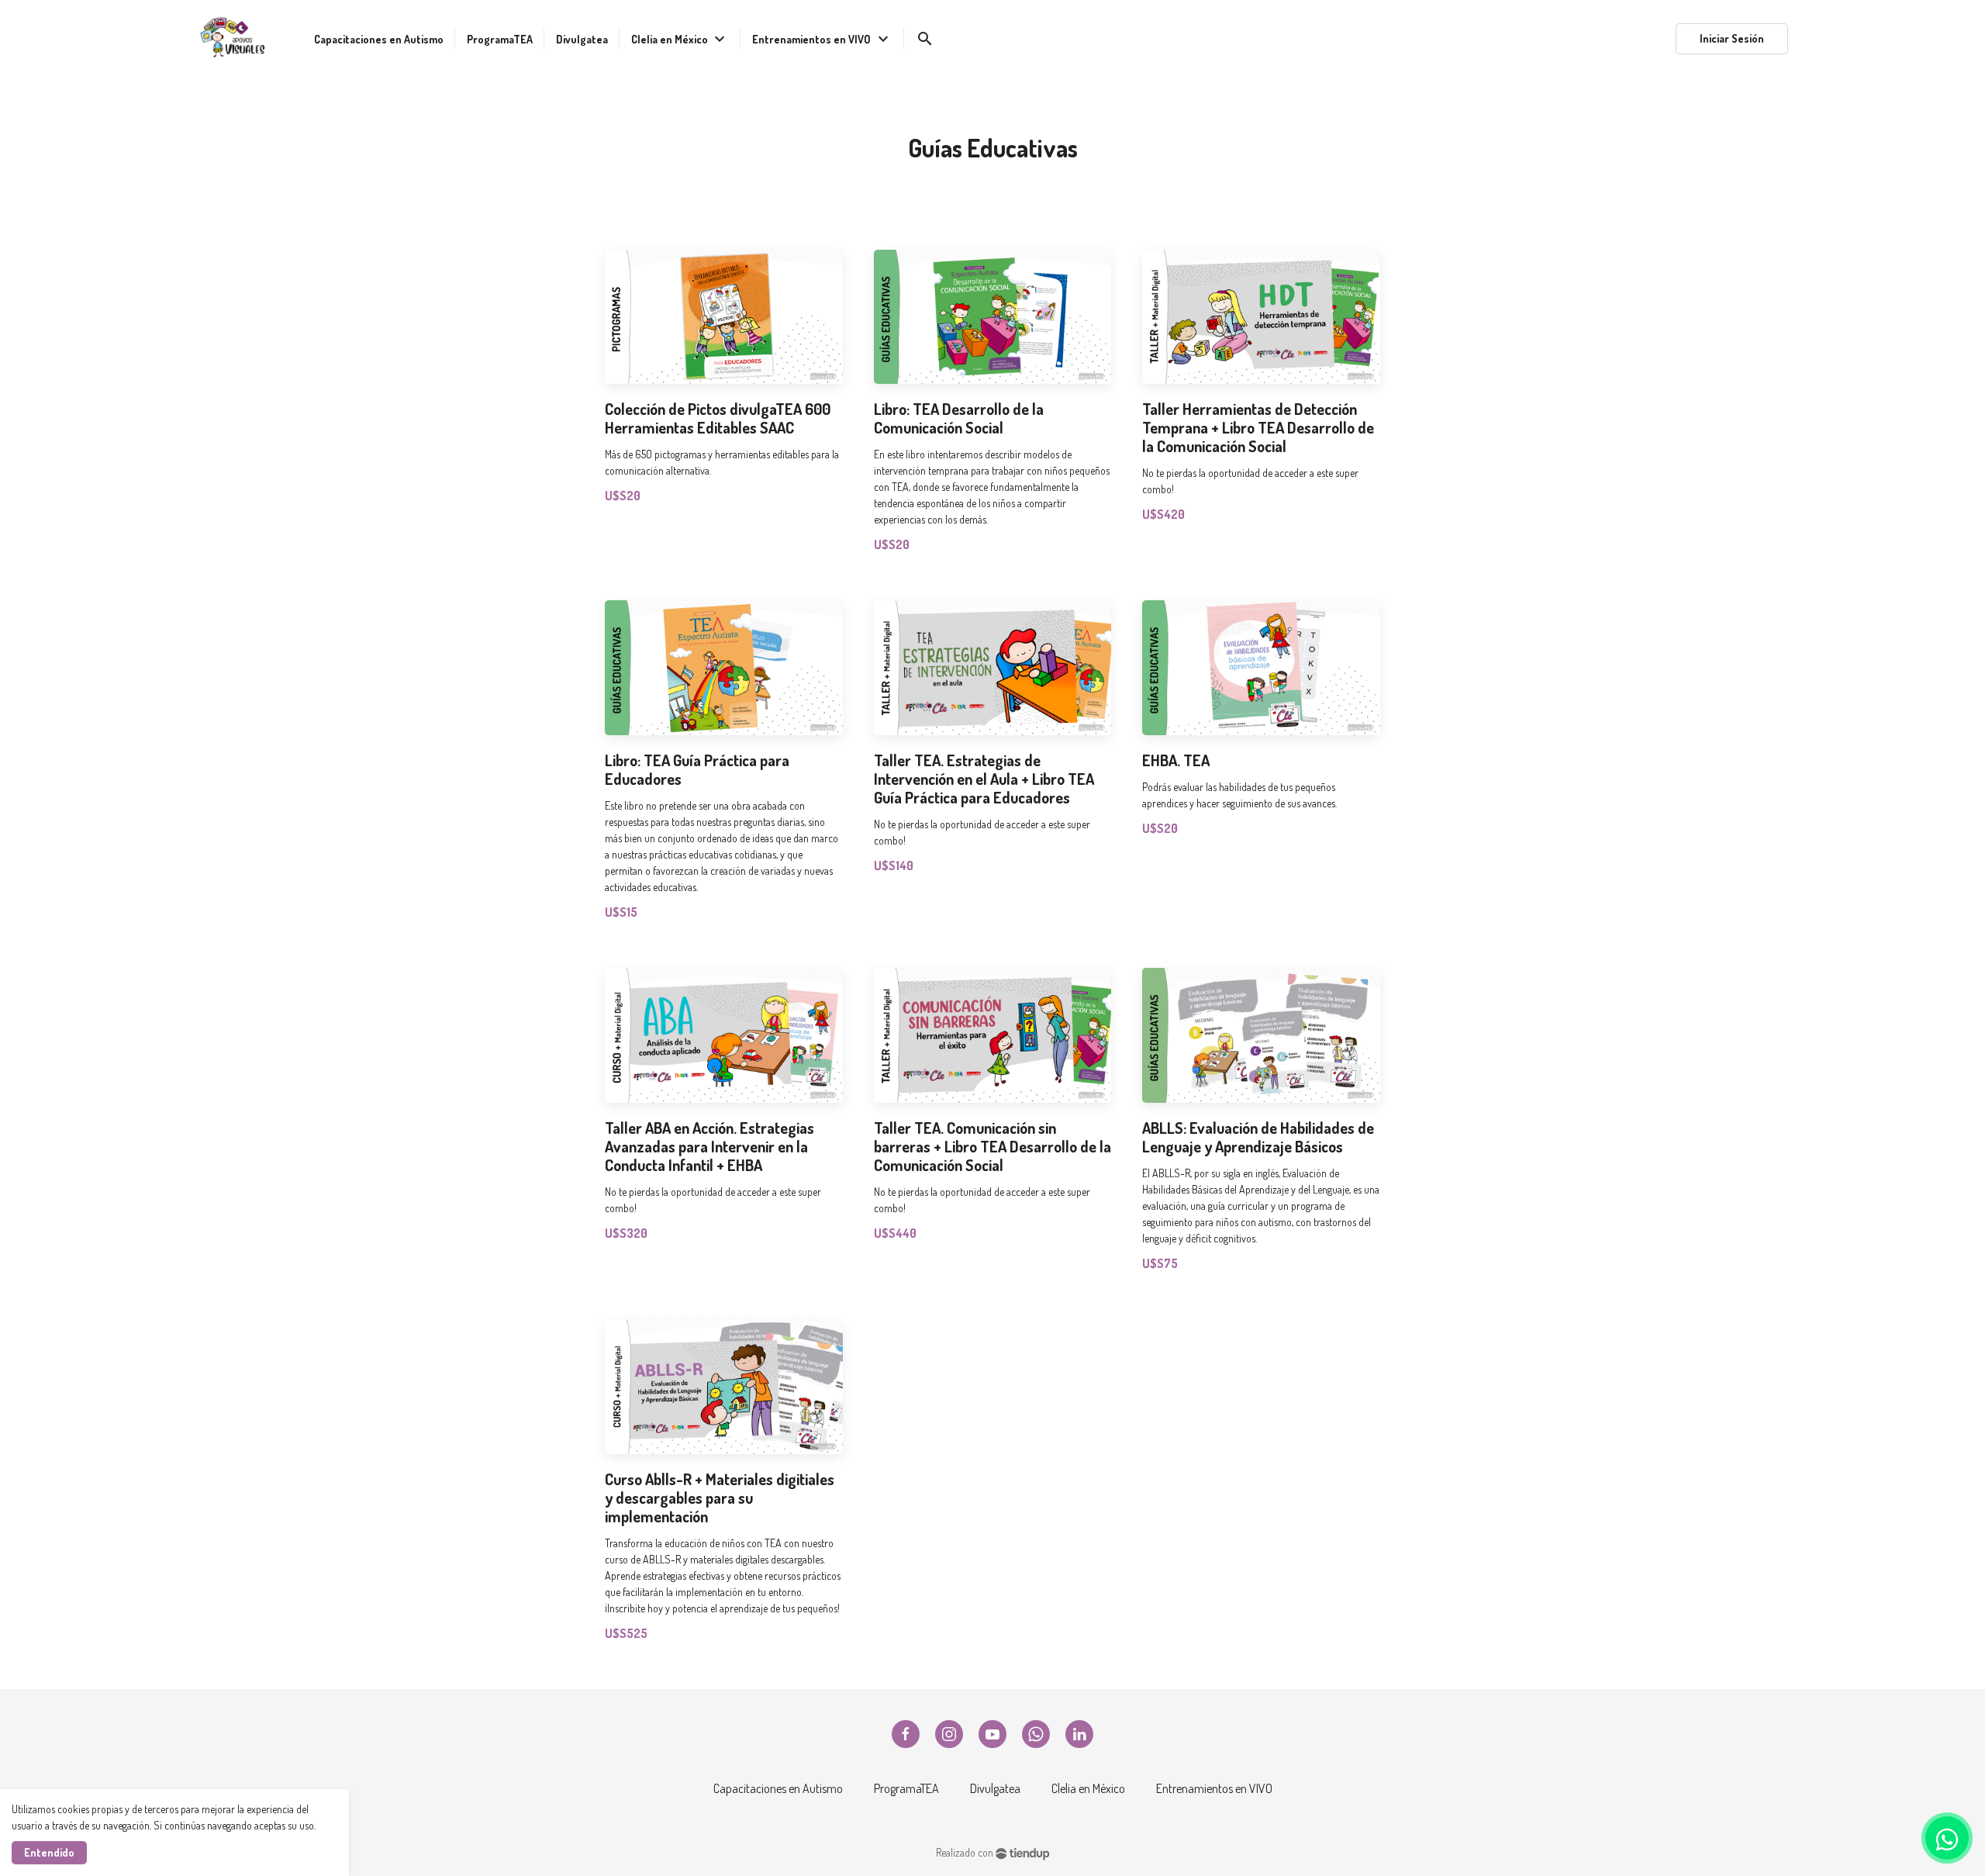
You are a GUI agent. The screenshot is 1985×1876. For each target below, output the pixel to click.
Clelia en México (1088, 1788)
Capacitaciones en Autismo (778, 1788)
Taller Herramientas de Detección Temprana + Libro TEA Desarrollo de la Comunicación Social (1258, 427)
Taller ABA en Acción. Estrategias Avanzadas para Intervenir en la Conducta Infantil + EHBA (709, 1146)
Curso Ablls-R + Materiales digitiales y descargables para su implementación (720, 1498)
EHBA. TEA (1176, 760)
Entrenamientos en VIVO (1214, 1788)
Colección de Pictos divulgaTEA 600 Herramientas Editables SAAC (718, 418)
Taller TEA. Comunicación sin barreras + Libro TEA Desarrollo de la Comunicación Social (992, 1146)
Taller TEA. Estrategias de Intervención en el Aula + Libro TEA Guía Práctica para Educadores (984, 779)
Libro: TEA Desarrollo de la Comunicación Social (959, 418)
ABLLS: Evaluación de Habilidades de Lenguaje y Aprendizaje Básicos (1258, 1137)
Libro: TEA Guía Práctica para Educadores (697, 769)
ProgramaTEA (906, 1788)
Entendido (49, 1852)
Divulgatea (995, 1788)
